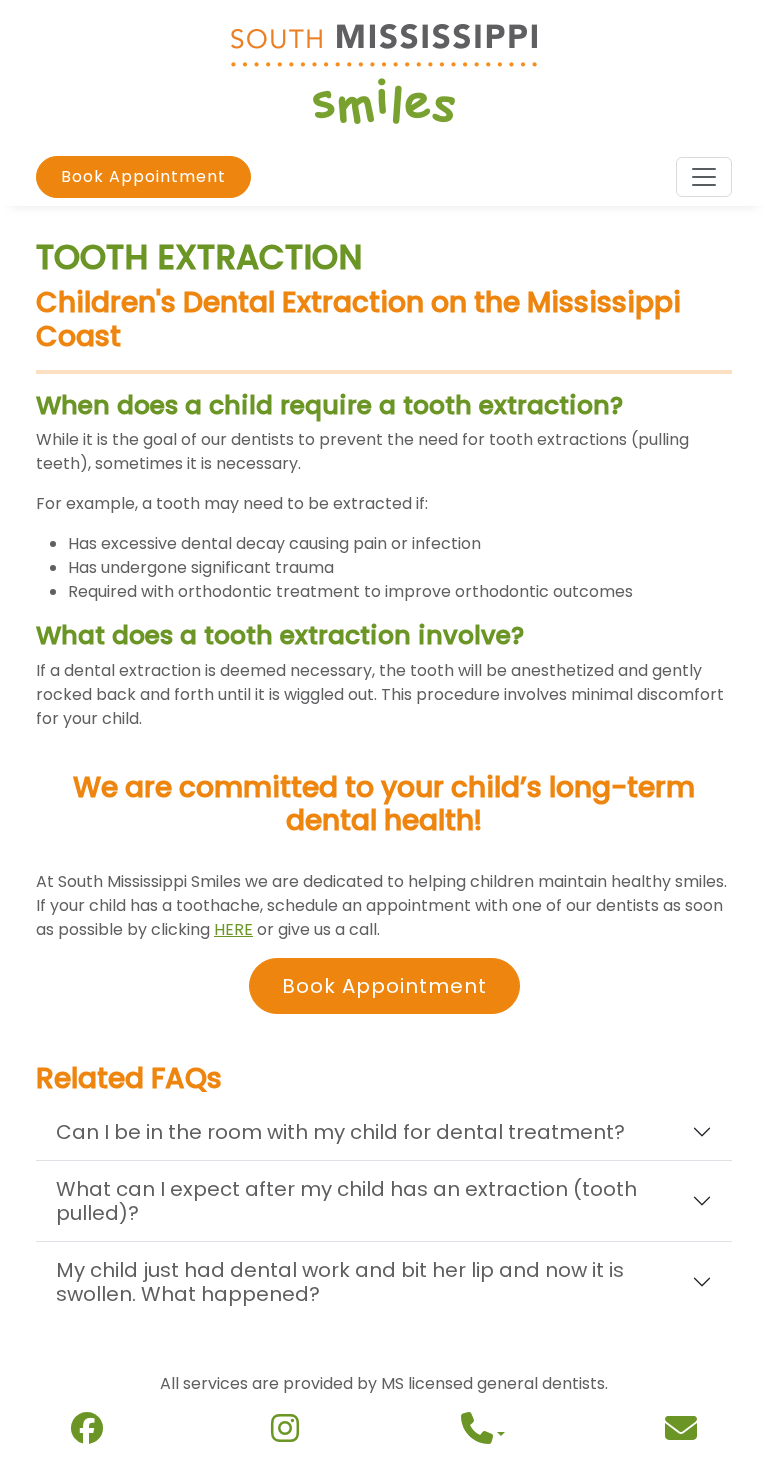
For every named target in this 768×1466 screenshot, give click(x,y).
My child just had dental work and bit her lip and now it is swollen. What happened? (340, 1282)
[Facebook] (87, 1433)
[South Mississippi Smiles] (384, 72)
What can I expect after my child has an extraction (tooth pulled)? (346, 1201)
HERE (233, 929)
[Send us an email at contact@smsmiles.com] (681, 1434)
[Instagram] (285, 1433)
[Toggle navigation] (704, 177)
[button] (483, 1434)
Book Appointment (143, 176)
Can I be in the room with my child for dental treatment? (340, 1132)
